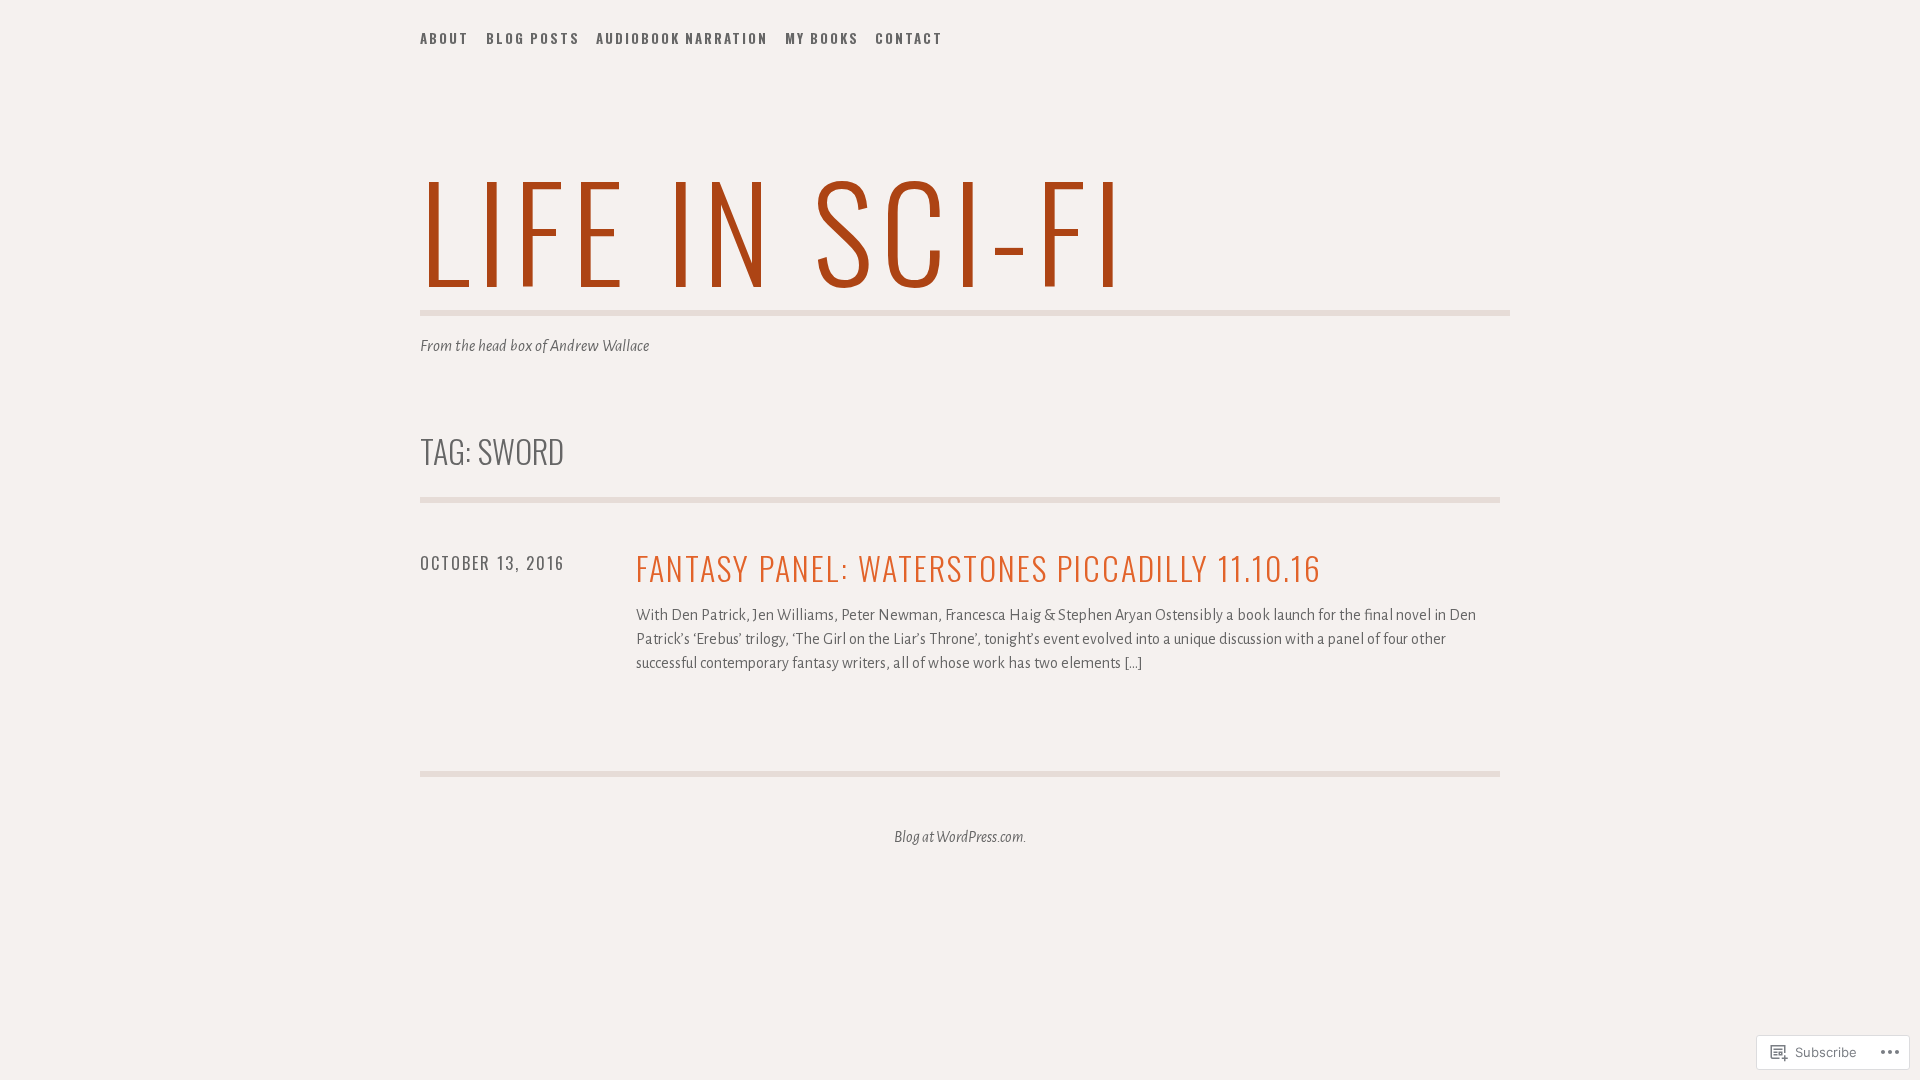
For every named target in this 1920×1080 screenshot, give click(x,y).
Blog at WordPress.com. (960, 837)
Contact (909, 38)
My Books (822, 38)
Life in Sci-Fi (775, 228)
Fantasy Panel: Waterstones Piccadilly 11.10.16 (979, 568)
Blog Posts (533, 38)
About (444, 38)
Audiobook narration (682, 38)
